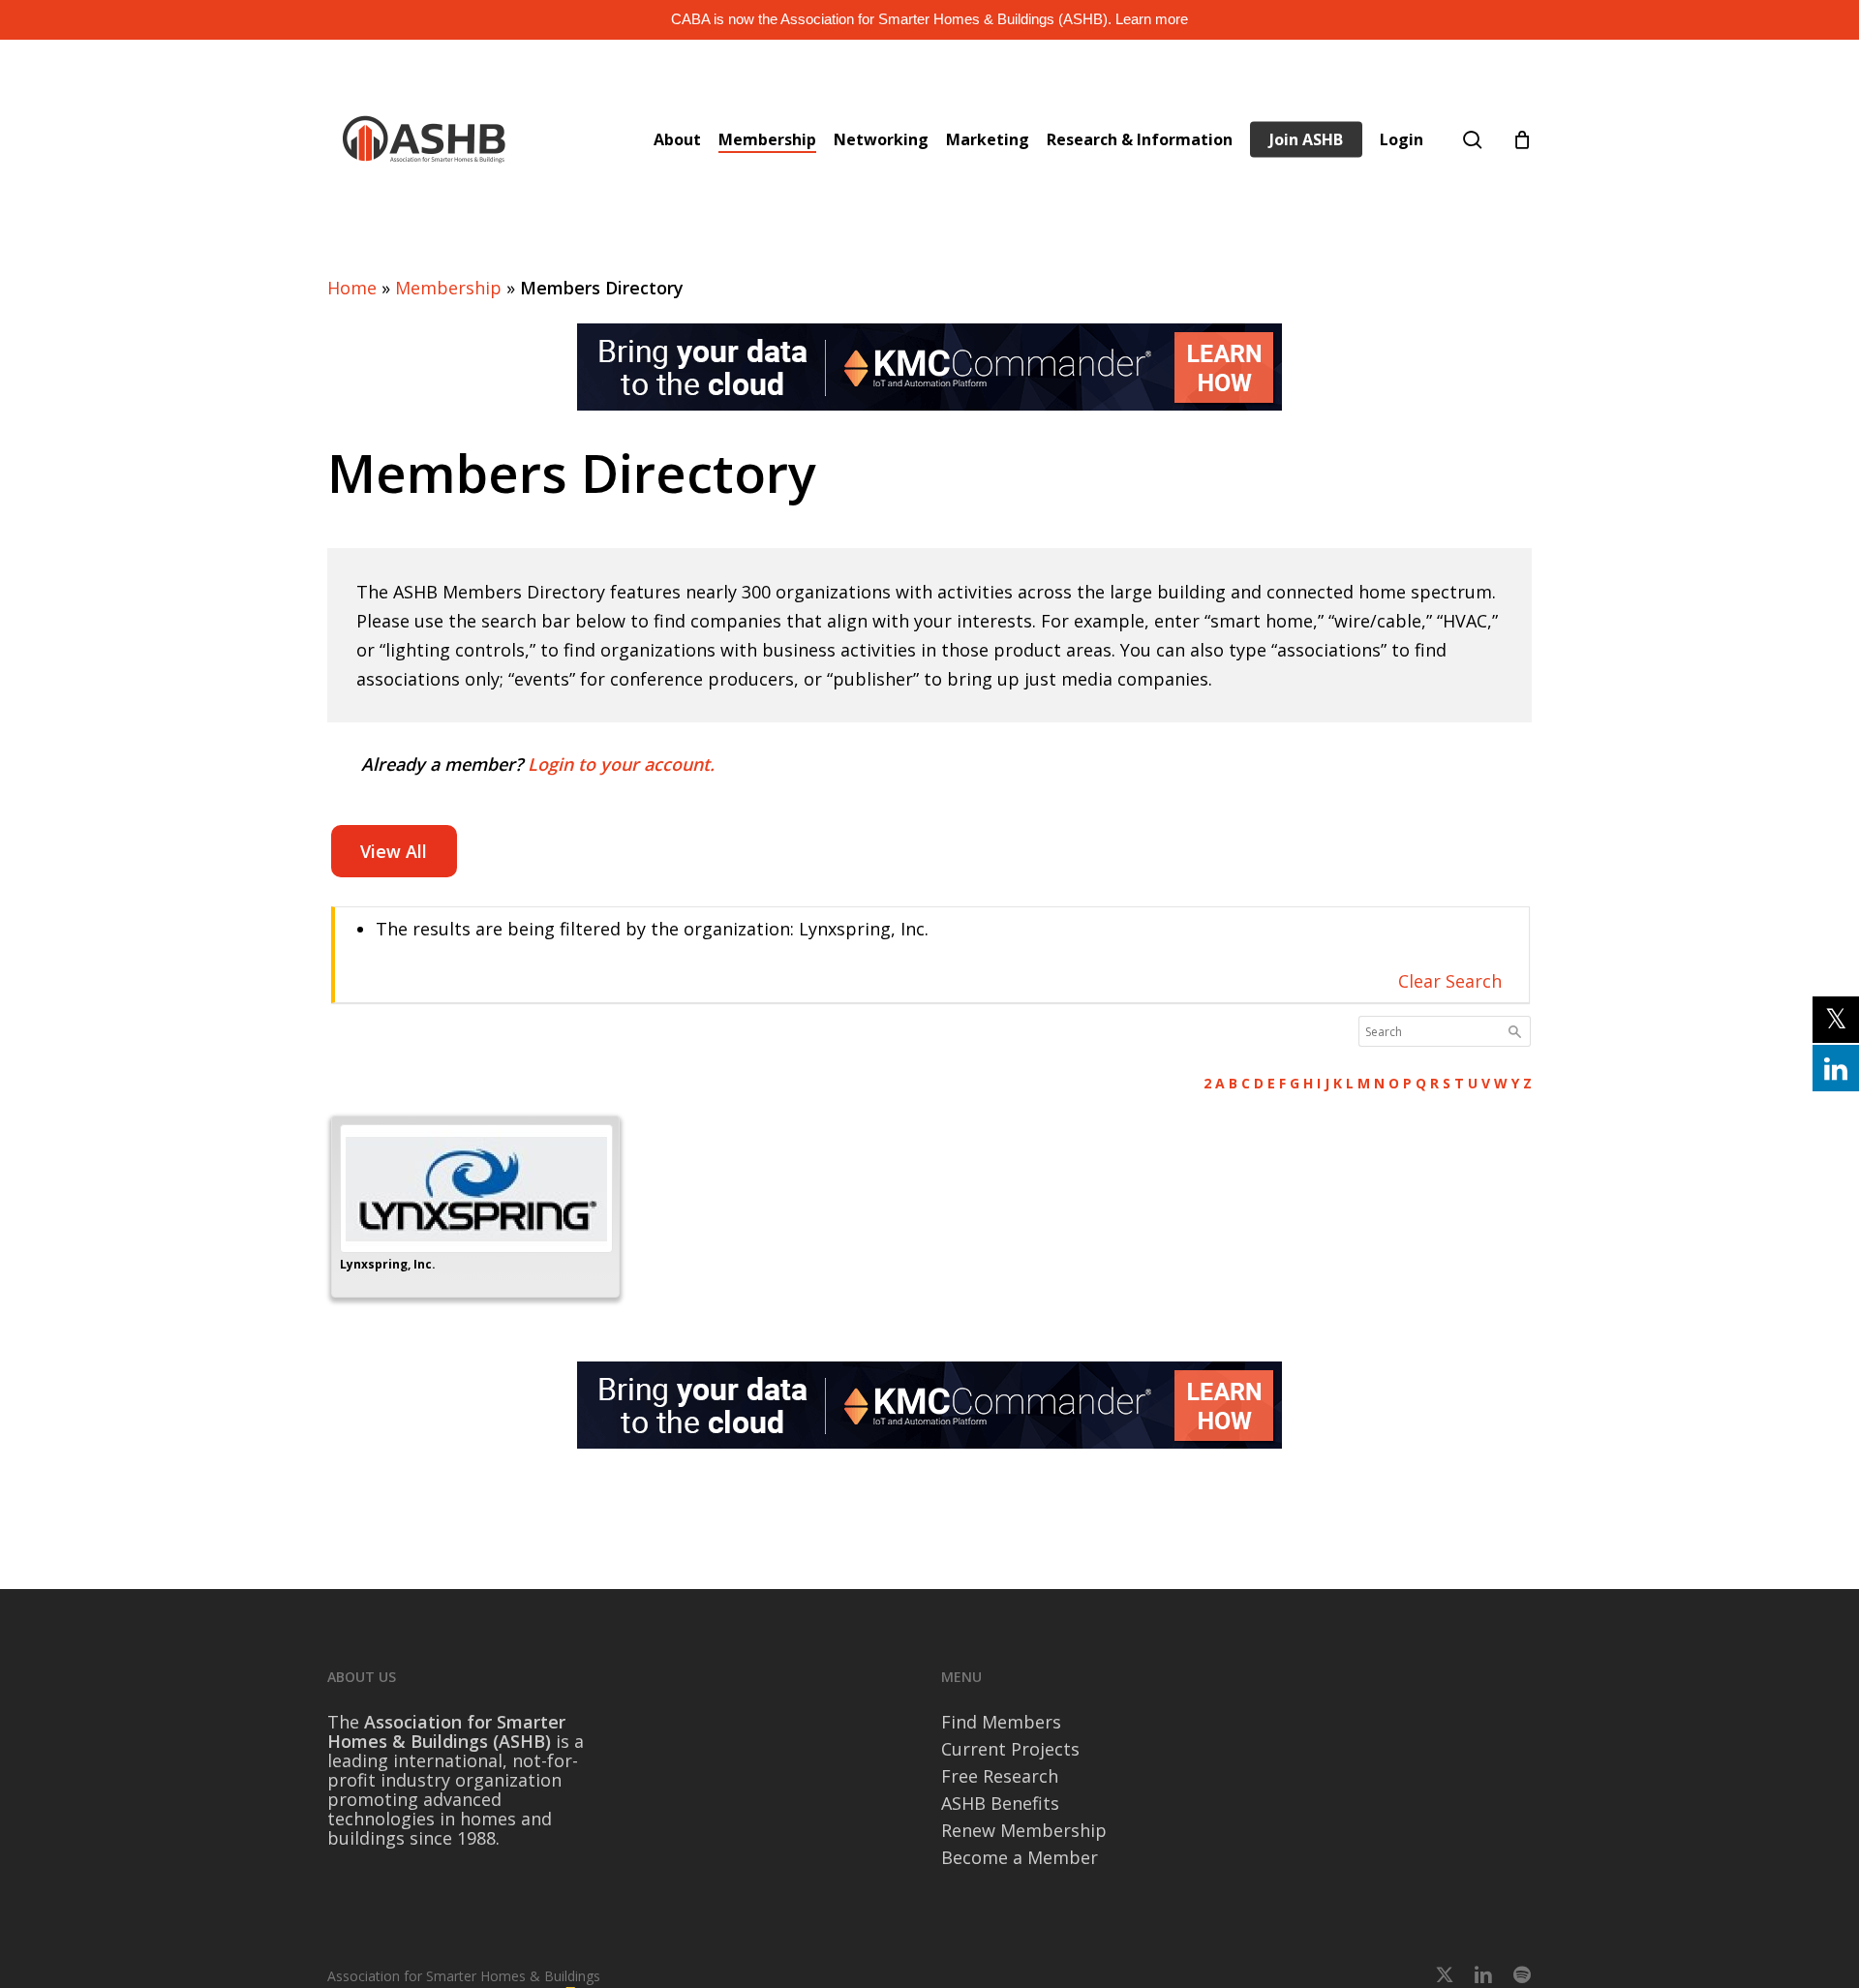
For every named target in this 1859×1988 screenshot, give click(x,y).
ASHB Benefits (1000, 1803)
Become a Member (1020, 1857)
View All (394, 851)
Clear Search (1450, 981)
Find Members (1001, 1722)
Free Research (1000, 1776)
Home (352, 288)
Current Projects (1010, 1749)
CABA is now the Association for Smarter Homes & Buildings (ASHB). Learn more (929, 19)
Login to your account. (621, 764)
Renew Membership (1024, 1830)
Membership (448, 288)
